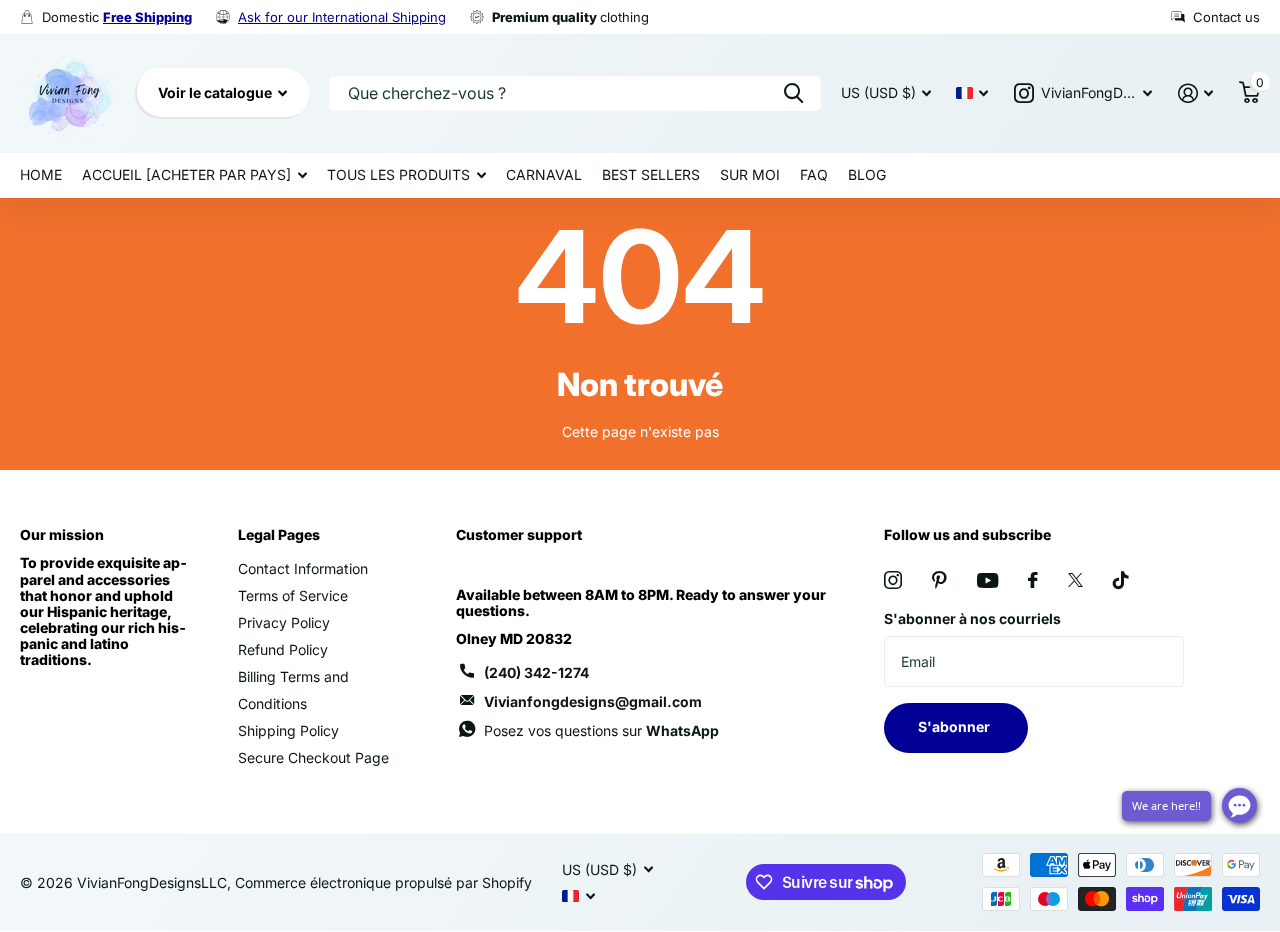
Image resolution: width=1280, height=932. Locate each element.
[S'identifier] (1195, 93)
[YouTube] (987, 580)
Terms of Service (293, 595)
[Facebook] (1033, 580)
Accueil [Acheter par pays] (186, 174)
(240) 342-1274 (536, 672)
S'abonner (955, 726)
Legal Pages (279, 534)
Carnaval (544, 174)
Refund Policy (283, 649)
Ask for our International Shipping (342, 17)
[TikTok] (1121, 580)
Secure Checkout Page (313, 757)
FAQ (814, 174)
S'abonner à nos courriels (972, 618)
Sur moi (750, 174)
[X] (1075, 580)
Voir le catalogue (216, 92)
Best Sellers (651, 174)
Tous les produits (398, 174)
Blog (867, 174)
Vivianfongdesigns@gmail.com (593, 701)
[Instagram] (893, 580)
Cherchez (793, 93)
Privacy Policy (284, 622)
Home (41, 174)
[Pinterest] (939, 580)
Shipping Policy (288, 730)
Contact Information (303, 568)
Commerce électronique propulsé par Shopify (383, 882)
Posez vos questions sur (601, 730)
